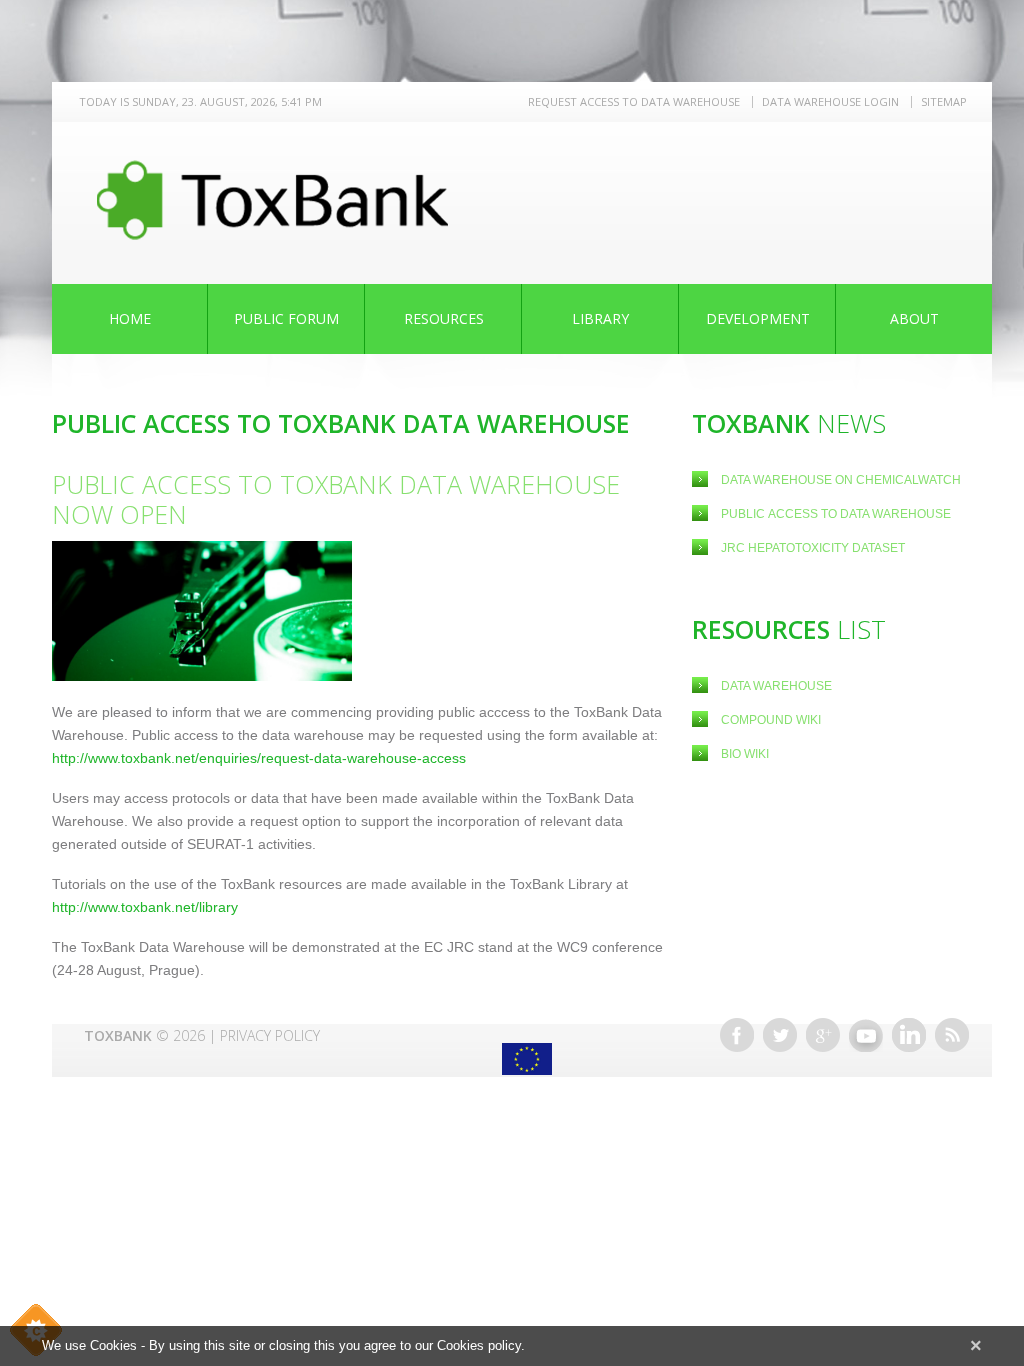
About (914, 318)
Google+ (823, 1035)
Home (130, 318)
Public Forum (286, 318)
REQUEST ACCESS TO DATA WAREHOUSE (634, 101)
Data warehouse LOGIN (830, 101)
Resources (444, 318)
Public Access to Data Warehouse (837, 514)
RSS (952, 1035)
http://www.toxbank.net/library (145, 907)
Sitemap (944, 101)
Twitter (780, 1035)
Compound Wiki (771, 720)
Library (600, 318)
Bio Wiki (745, 754)
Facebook (737, 1035)
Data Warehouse (776, 686)
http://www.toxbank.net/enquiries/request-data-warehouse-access (259, 758)
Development (758, 318)
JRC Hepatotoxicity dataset (813, 548)
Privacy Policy (270, 1035)
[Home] (272, 200)
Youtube (866, 1035)
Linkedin (909, 1035)
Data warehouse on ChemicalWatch (841, 480)
